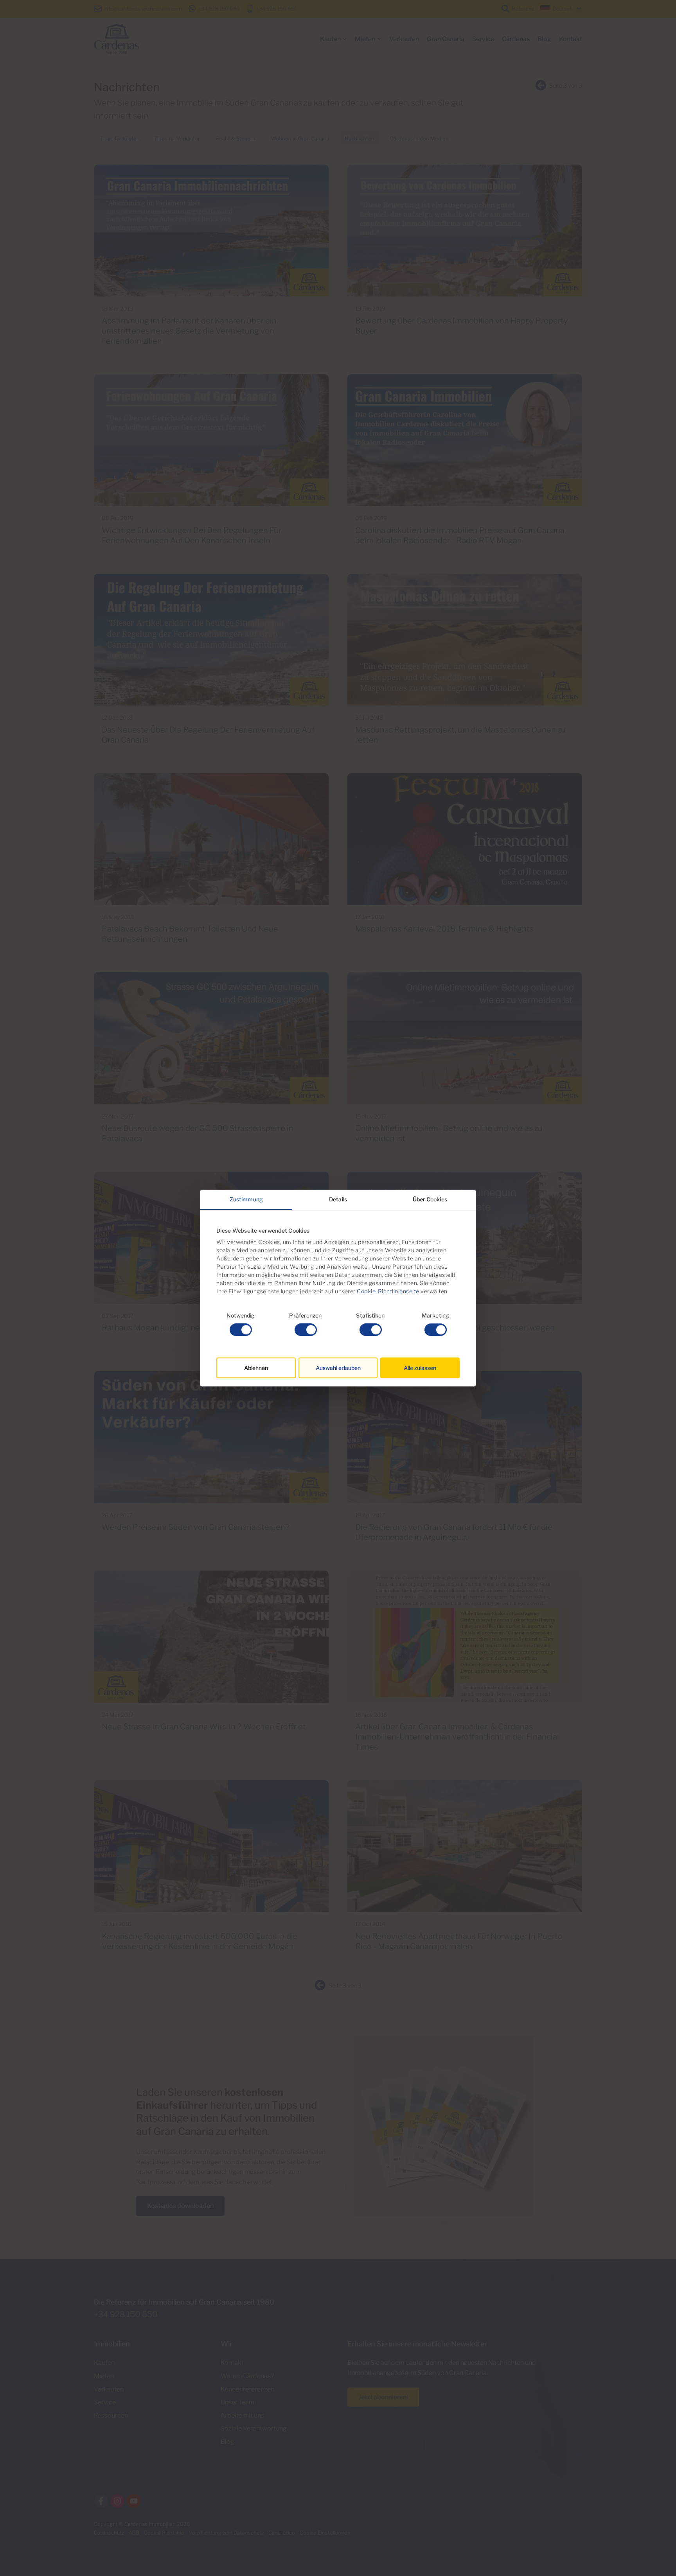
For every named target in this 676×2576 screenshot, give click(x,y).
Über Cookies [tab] (430, 1199)
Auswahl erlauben (338, 1368)
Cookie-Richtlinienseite (387, 1291)
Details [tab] (338, 1199)
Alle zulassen (420, 1368)
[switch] (306, 1330)
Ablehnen (256, 1368)
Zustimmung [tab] (246, 1199)
